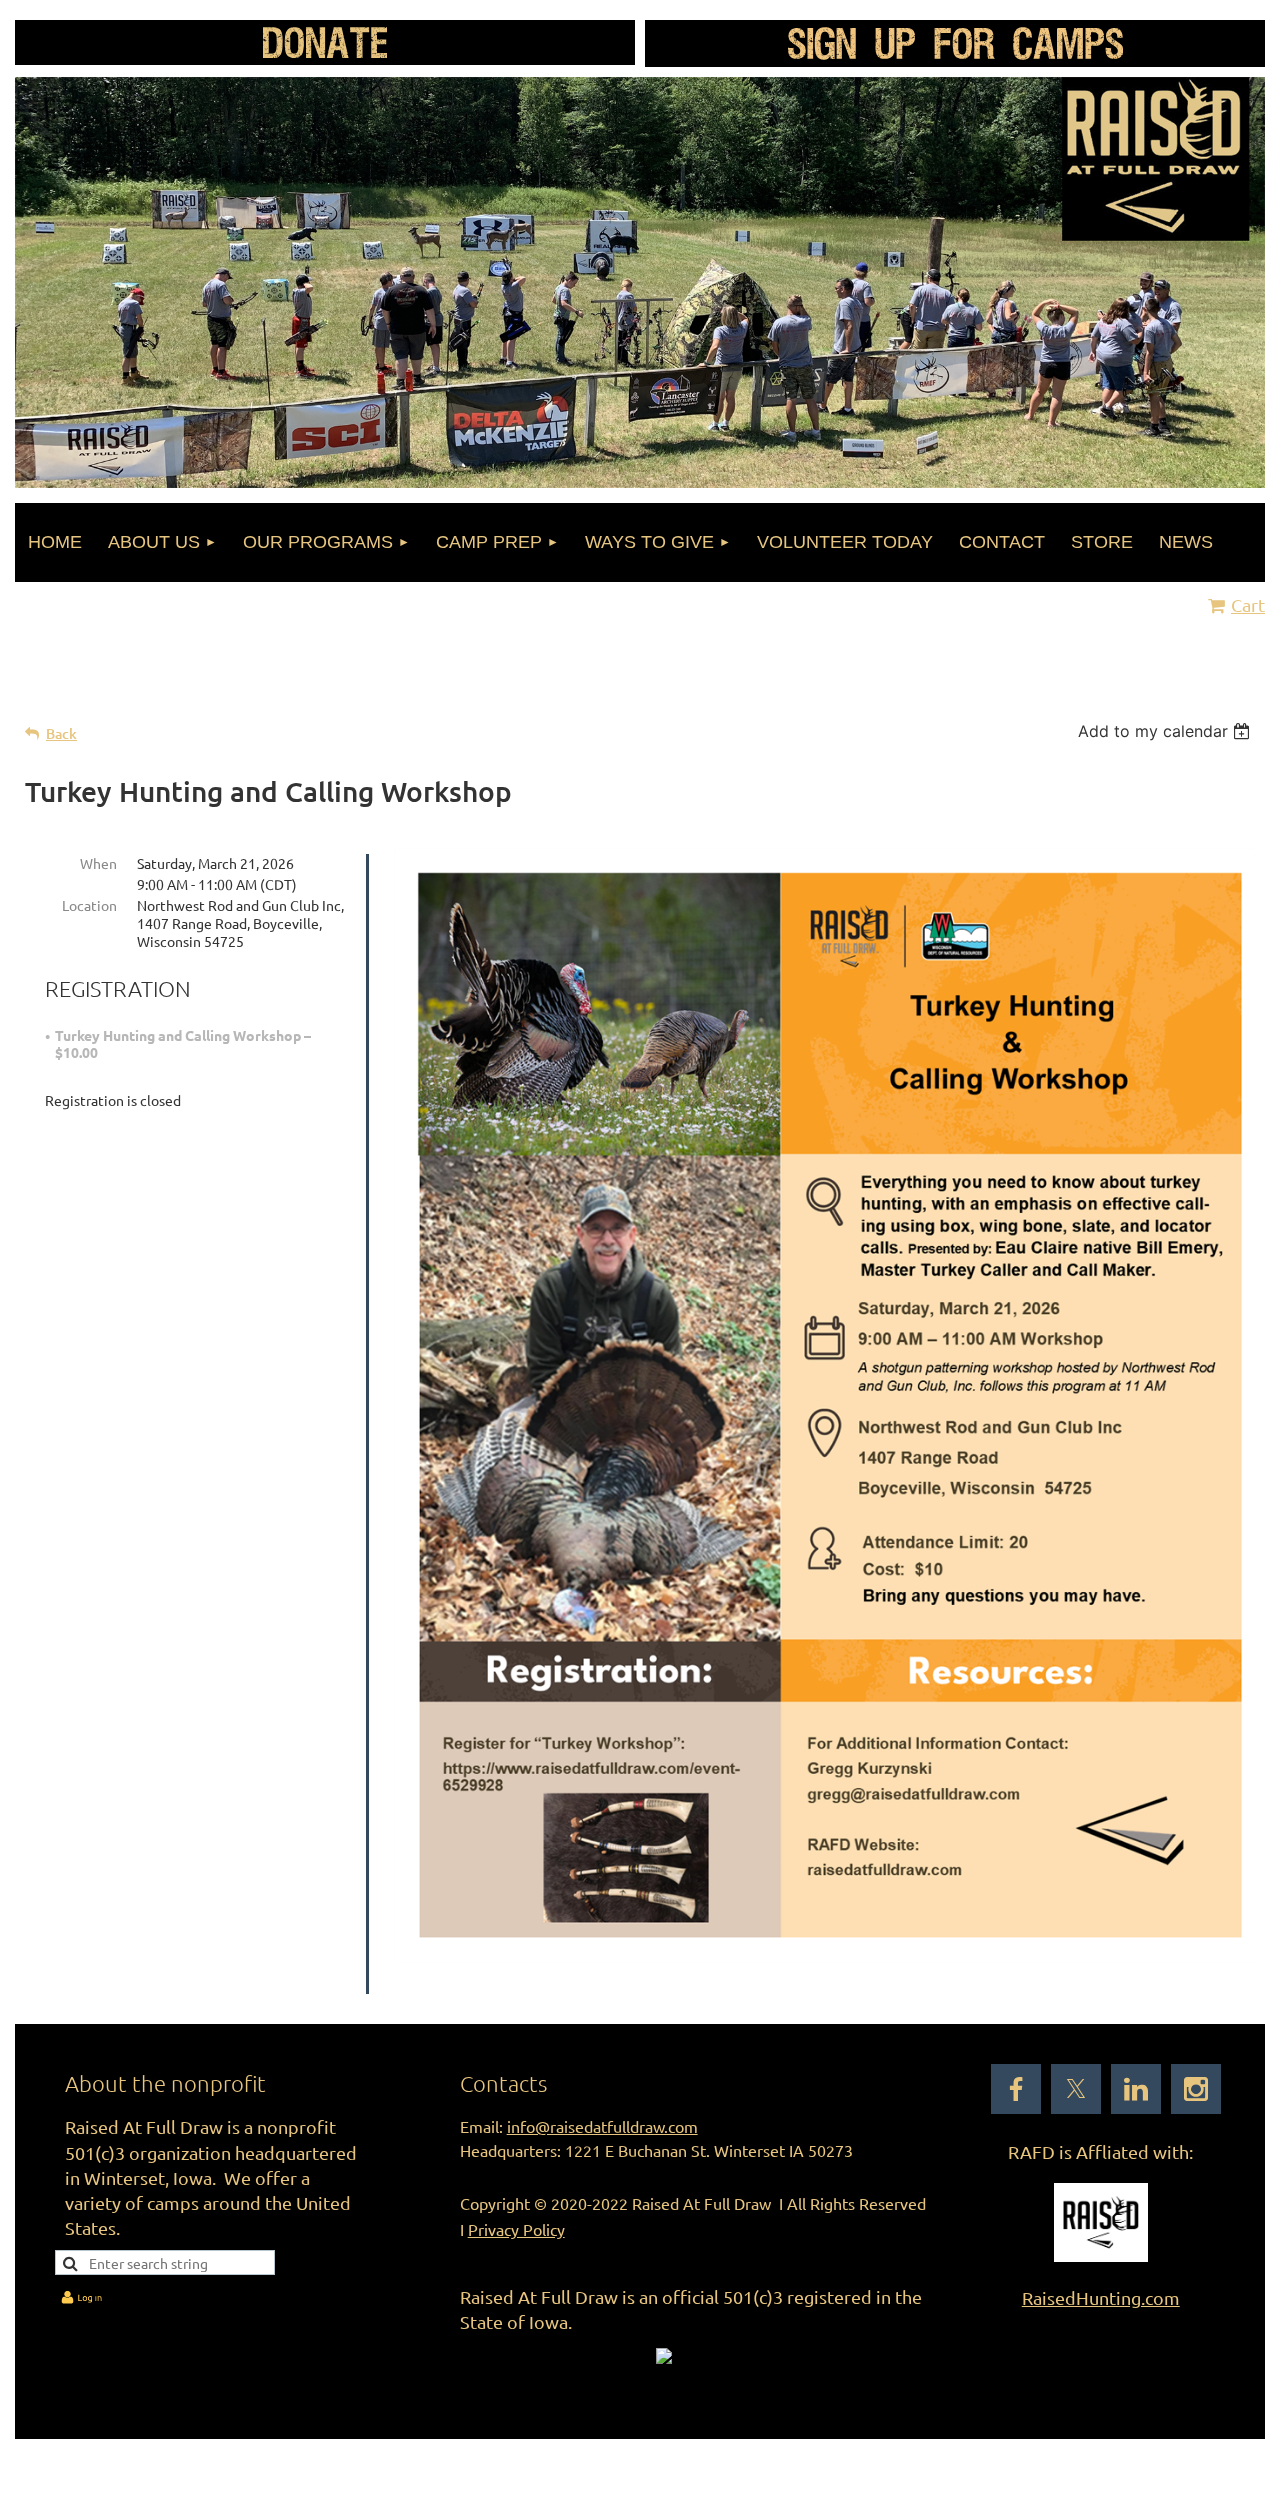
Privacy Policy (516, 2229)
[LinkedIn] (1136, 2089)
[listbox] (1166, 731)
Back (61, 733)
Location (89, 905)
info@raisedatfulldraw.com (602, 2126)
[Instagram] (1196, 2089)
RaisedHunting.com (1101, 2297)
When (98, 863)
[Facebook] (1016, 2089)
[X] (1076, 2089)
